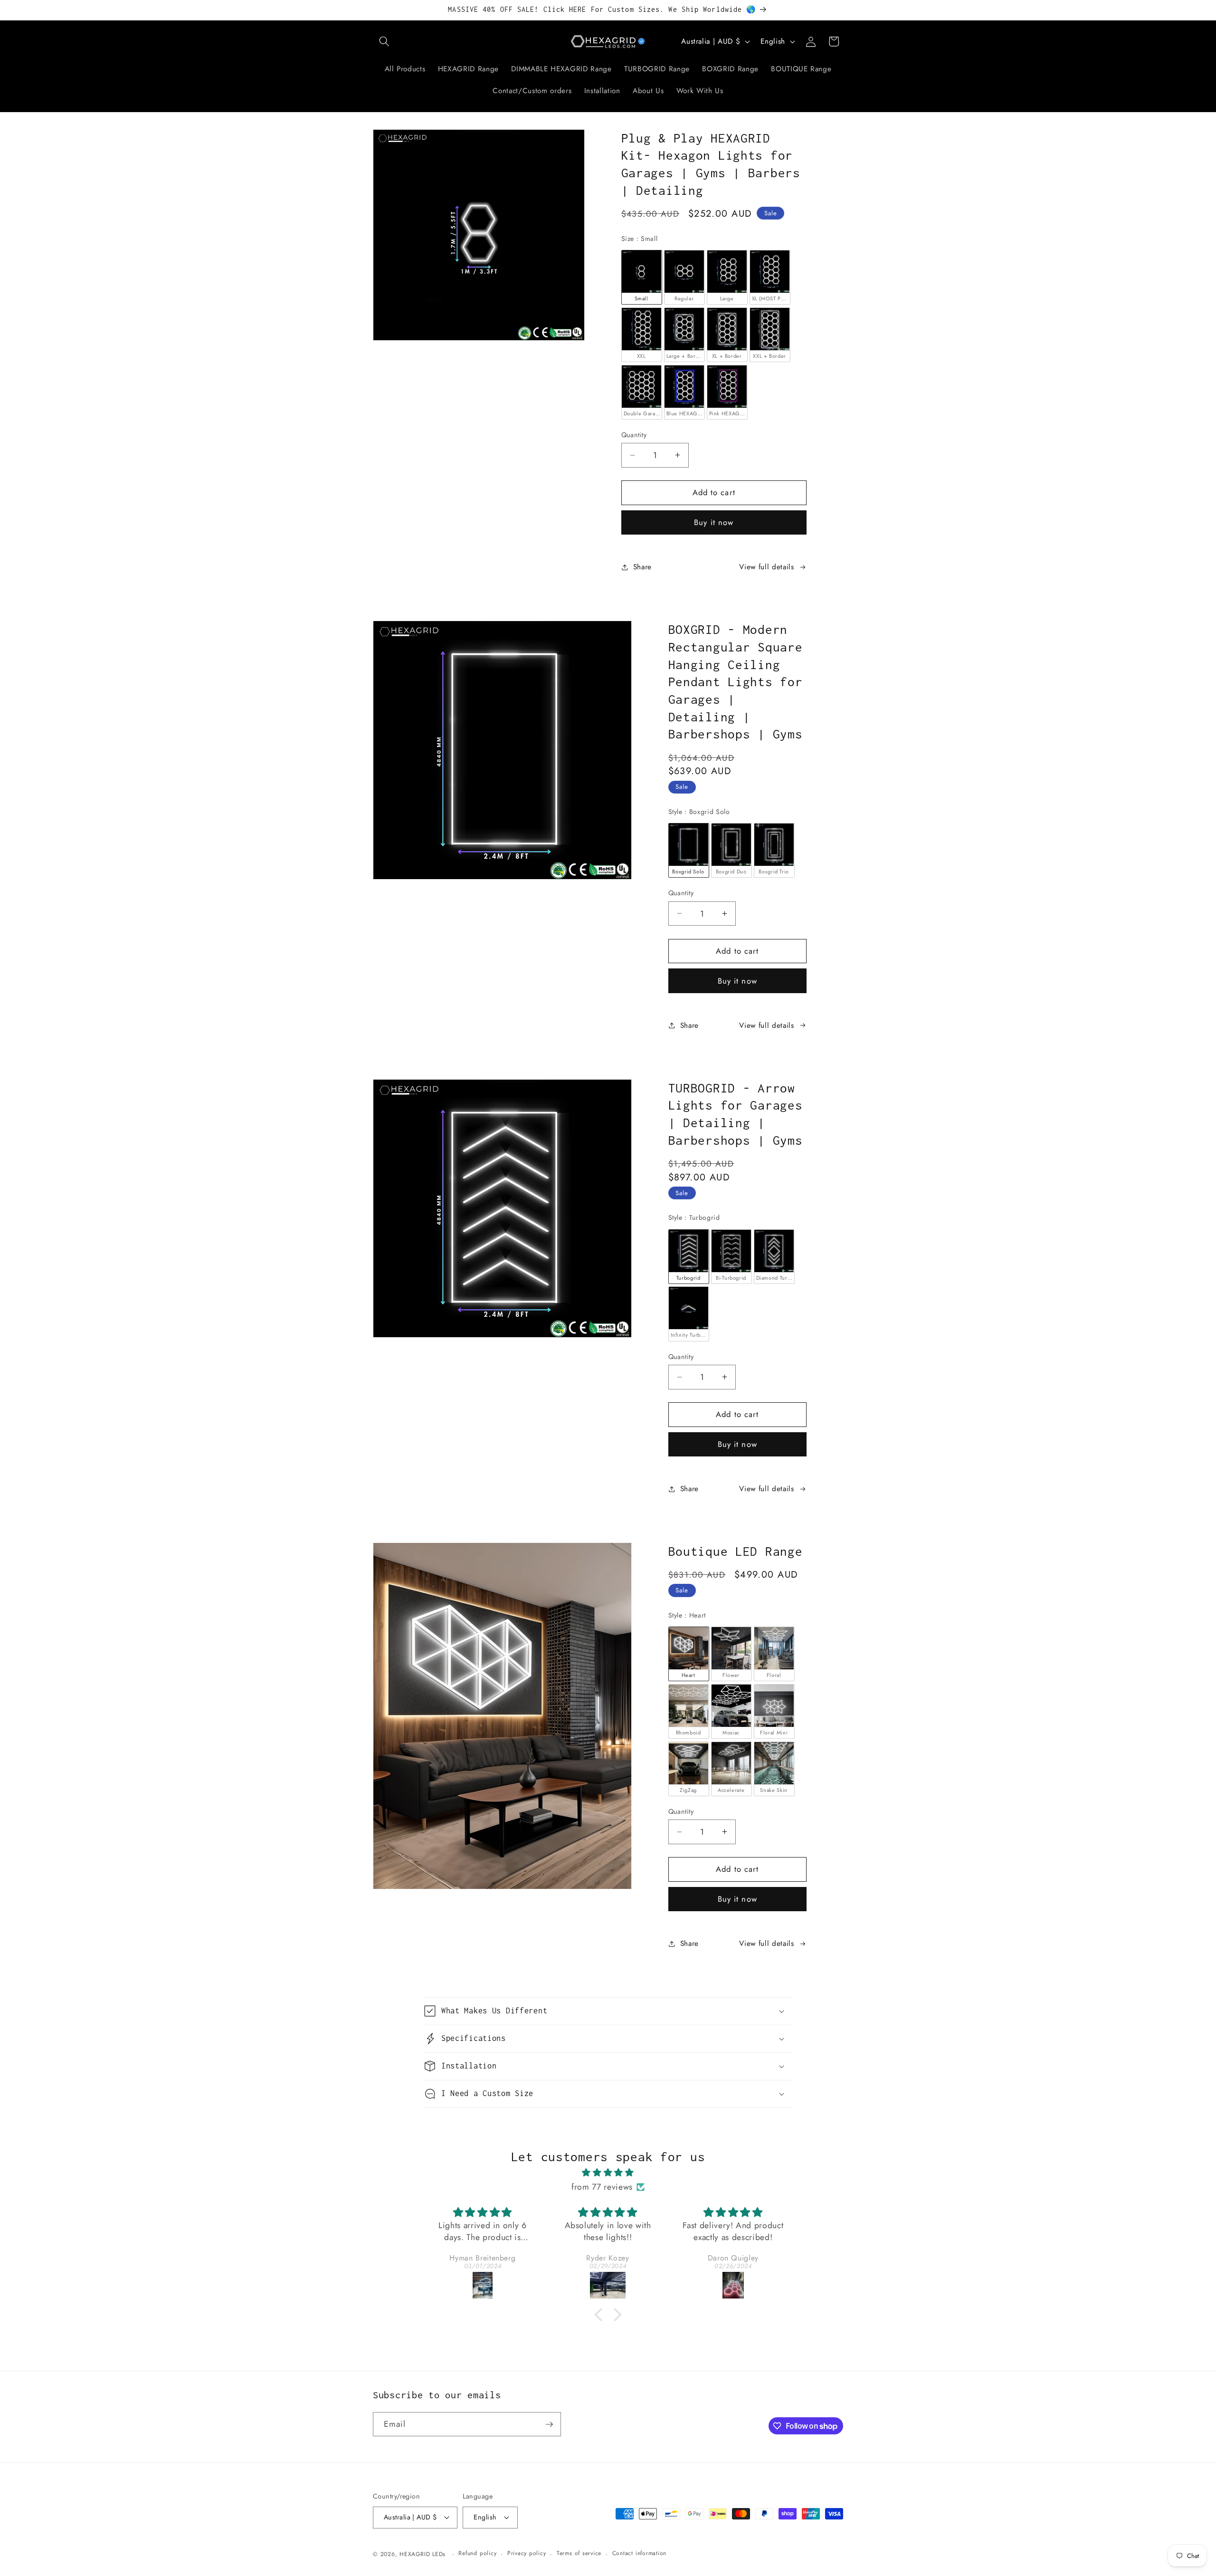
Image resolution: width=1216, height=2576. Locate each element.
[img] (608, 2173)
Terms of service (579, 2553)
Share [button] (642, 567)
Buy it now (714, 522)
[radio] (642, 277)
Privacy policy (527, 2553)
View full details (766, 567)
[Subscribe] (549, 2424)
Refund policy (477, 2553)
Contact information (640, 2553)
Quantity (634, 435)
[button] (384, 41)
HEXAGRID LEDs (423, 2554)
